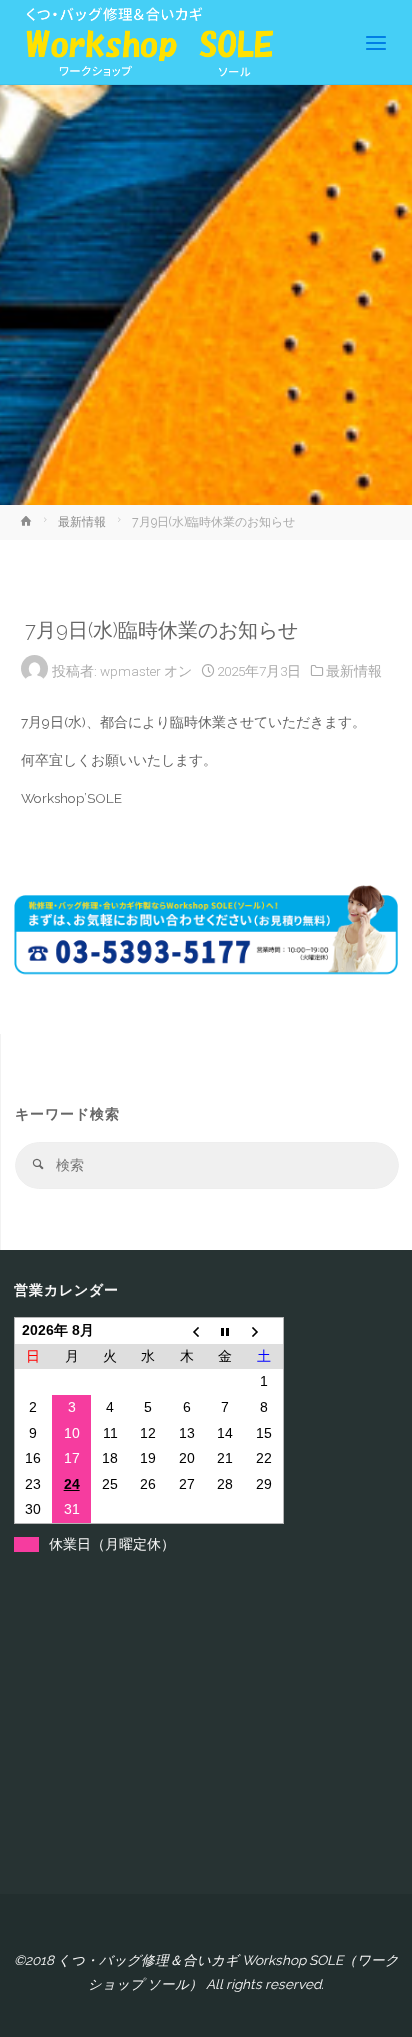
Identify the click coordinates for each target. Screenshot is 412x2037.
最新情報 (82, 522)
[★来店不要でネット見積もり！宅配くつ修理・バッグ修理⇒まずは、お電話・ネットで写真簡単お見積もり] (144, 42)
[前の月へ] (187, 1331)
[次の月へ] (264, 1331)
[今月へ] (225, 1331)
